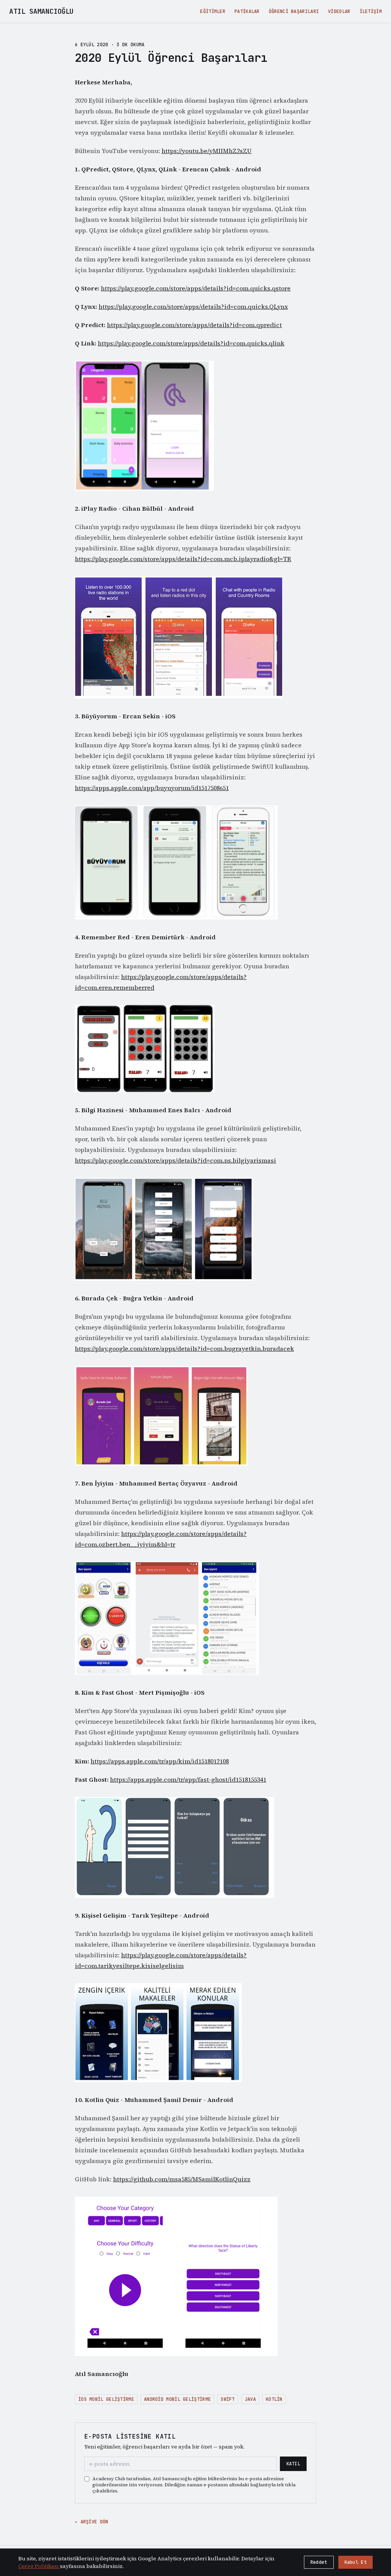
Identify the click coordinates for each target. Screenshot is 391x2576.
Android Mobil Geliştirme (177, 2399)
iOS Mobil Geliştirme (106, 2399)
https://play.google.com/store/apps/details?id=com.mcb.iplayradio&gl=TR (183, 559)
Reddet (319, 2562)
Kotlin (274, 2399)
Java (250, 2399)
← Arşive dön (92, 2522)
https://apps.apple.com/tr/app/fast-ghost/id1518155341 (188, 1779)
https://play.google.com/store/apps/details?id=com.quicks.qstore (196, 288)
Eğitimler (213, 11)
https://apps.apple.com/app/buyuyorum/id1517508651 (152, 788)
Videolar (339, 11)
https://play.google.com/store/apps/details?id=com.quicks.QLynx (193, 306)
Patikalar (247, 11)
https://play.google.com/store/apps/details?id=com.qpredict (194, 325)
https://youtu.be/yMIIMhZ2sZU (207, 151)
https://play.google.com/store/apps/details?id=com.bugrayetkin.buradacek (184, 1348)
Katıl (293, 2464)
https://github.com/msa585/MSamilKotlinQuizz (182, 2179)
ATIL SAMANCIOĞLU (41, 11)
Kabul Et (355, 2562)
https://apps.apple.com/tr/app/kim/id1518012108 (160, 1761)
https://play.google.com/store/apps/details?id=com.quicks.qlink (191, 343)
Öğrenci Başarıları (294, 11)
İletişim (371, 11)
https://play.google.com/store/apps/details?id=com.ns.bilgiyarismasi (175, 1160)
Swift (228, 2399)
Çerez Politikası (39, 2566)
